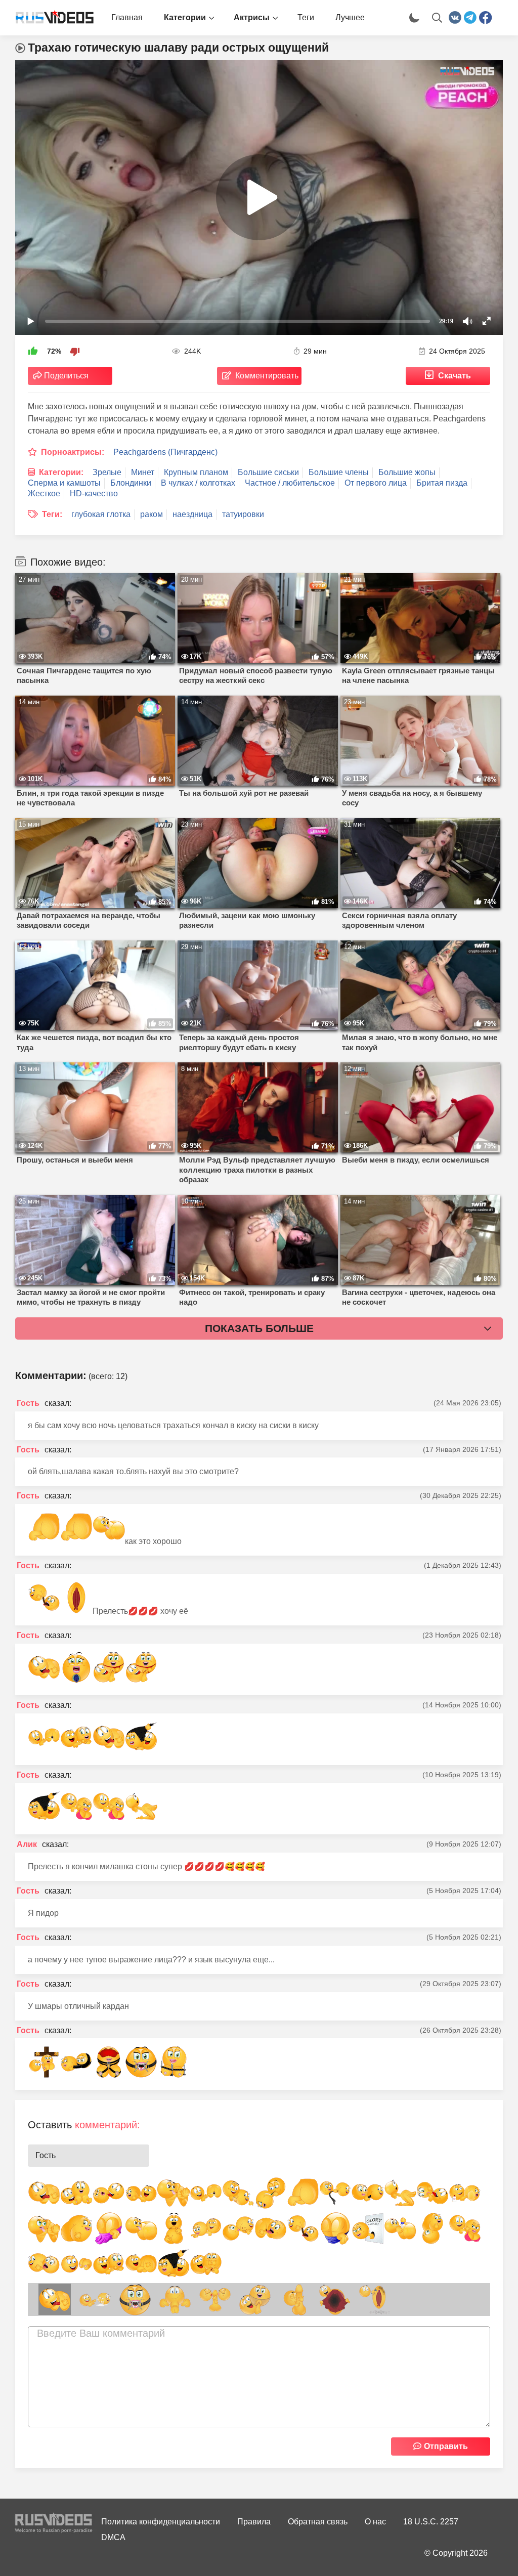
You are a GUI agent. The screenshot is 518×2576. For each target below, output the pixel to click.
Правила (254, 2522)
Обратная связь (318, 2522)
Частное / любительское (290, 483)
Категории (185, 17)
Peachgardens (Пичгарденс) (165, 452)
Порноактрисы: (73, 452)
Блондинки (131, 483)
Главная (127, 17)
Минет (143, 472)
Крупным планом (196, 472)
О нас (375, 2522)
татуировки (243, 514)
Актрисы (252, 17)
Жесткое (44, 493)
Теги (306, 17)
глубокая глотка (101, 514)
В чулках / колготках (198, 483)
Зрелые (107, 472)
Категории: (61, 472)
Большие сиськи (268, 472)
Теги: (52, 514)
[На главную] (51, 18)
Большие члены (339, 472)
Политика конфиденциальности (161, 2522)
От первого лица (376, 483)
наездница (192, 514)
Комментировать (267, 376)
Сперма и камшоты (64, 483)
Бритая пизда (442, 483)
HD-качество (94, 493)
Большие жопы (407, 472)
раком (152, 514)
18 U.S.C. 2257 (431, 2522)
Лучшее (350, 17)
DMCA (113, 2537)
